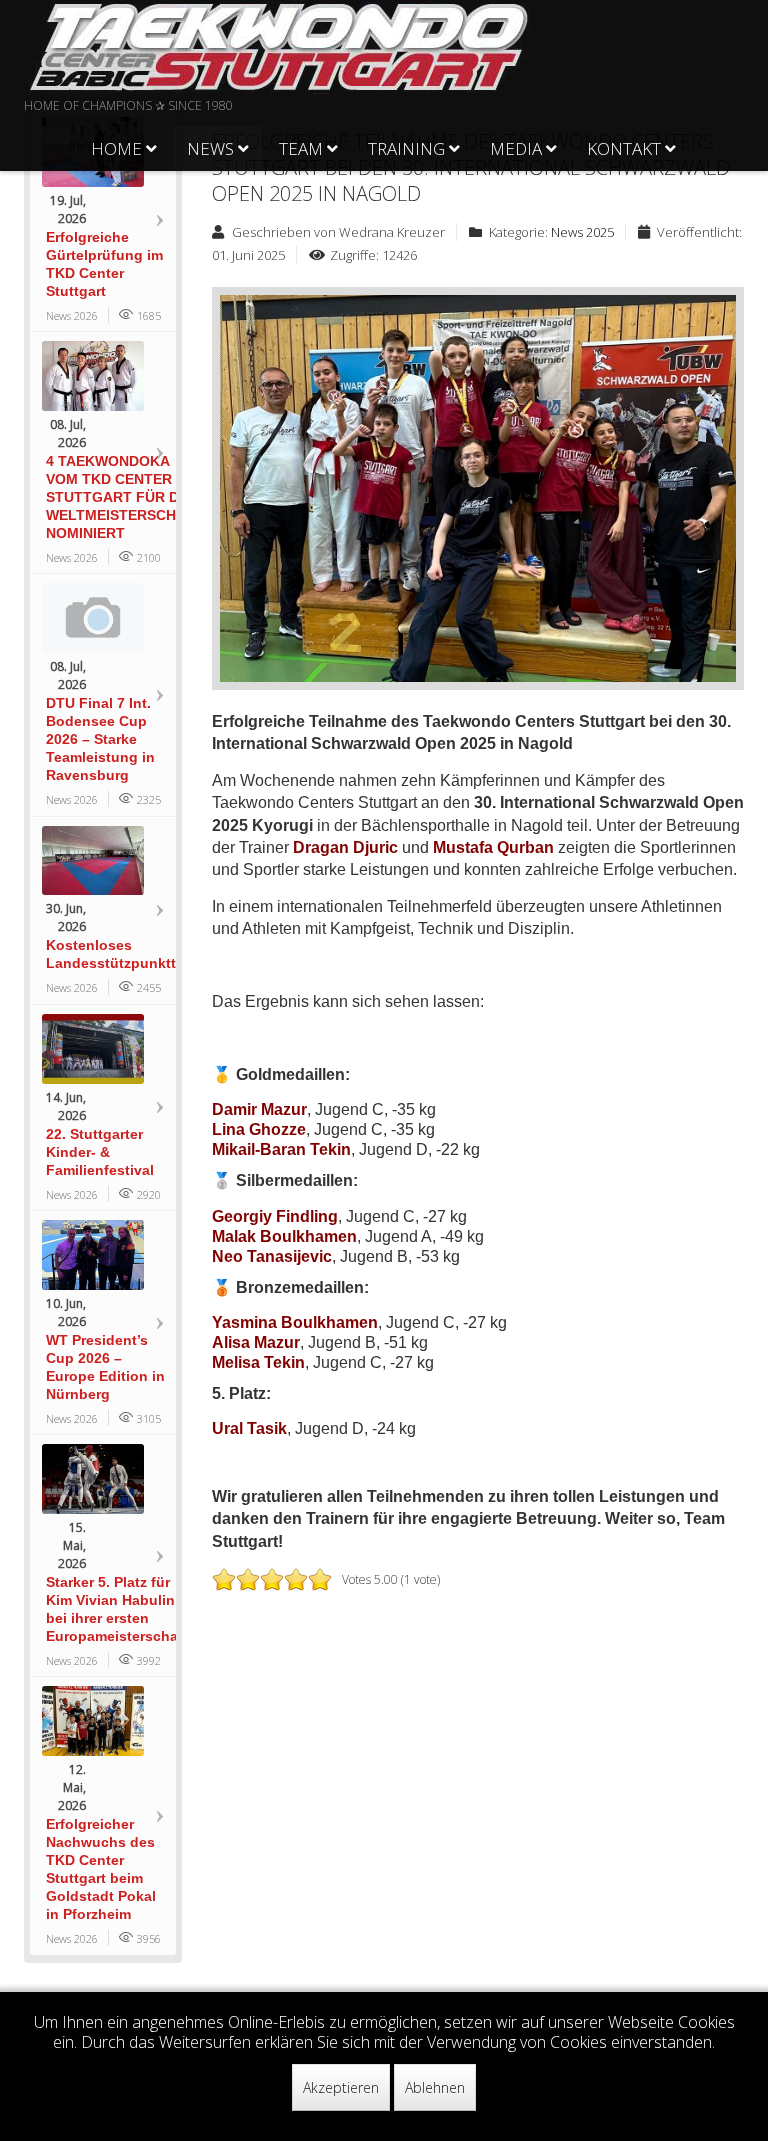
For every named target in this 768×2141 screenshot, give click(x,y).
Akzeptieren (341, 2087)
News (210, 148)
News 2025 (582, 232)
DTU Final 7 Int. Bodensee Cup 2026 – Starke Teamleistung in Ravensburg (100, 739)
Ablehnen (435, 2087)
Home (116, 148)
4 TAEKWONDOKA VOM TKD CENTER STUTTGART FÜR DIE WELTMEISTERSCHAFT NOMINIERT (125, 497)
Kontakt (624, 148)
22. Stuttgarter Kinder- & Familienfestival (100, 1152)
